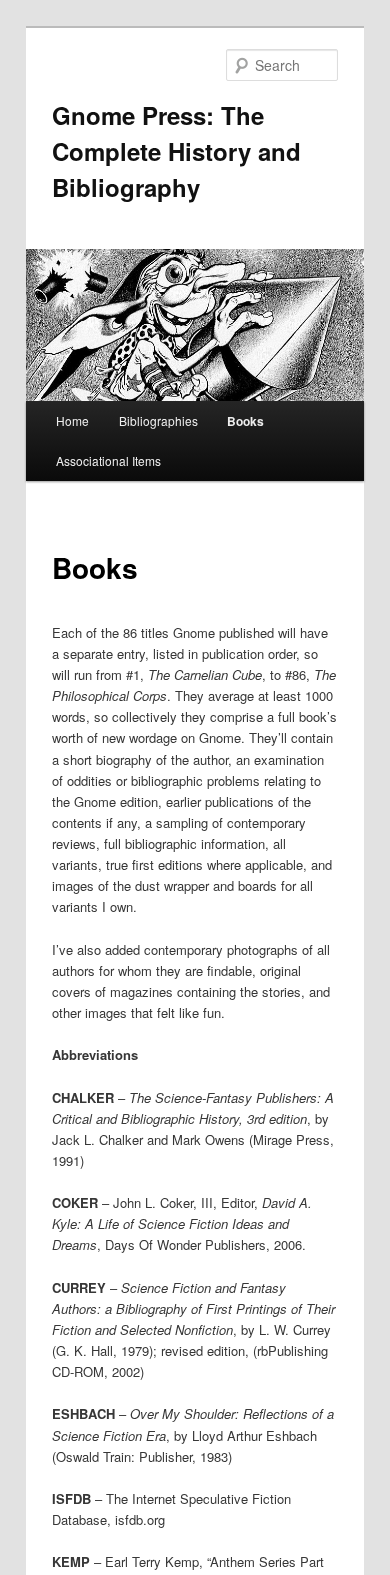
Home (72, 420)
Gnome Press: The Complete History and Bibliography (176, 151)
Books (245, 421)
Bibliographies (158, 420)
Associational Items (108, 460)
